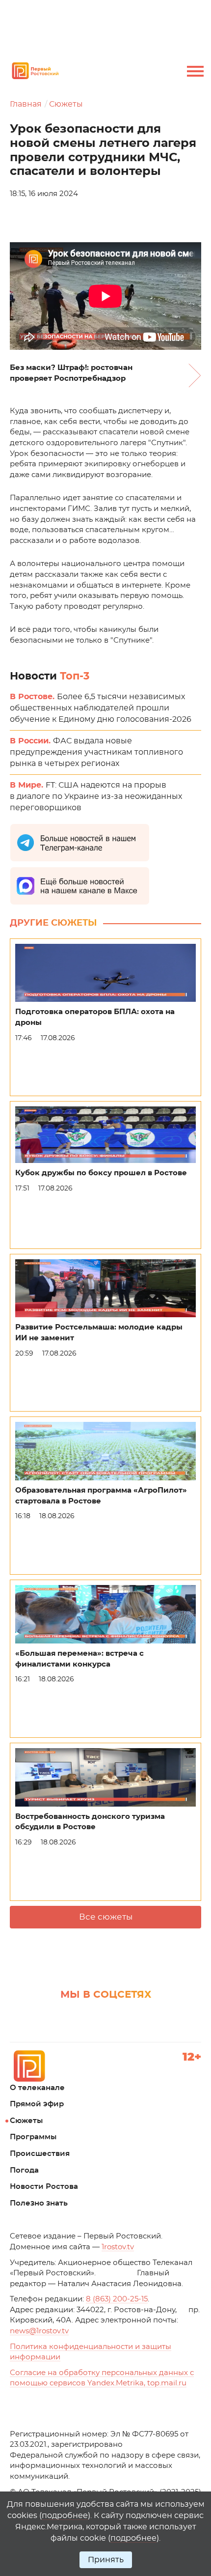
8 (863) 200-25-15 (117, 2299)
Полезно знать (39, 2203)
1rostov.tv (118, 2247)
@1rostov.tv (39, 2331)
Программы (33, 2137)
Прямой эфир (37, 2104)
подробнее (65, 2516)
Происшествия (40, 2154)
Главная (26, 104)
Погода (24, 2170)
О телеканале (37, 2088)
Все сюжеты (106, 1917)
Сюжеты (66, 104)
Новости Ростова (44, 2187)
